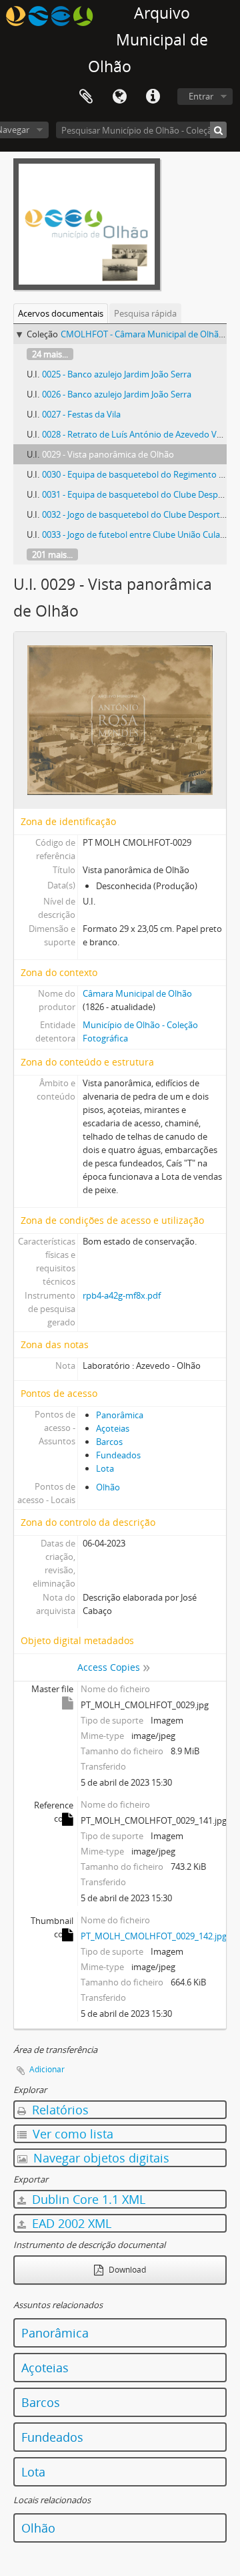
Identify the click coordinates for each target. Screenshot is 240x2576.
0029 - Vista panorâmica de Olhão (108, 454)
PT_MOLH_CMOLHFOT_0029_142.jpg (154, 1936)
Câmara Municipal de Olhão (137, 993)
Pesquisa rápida (145, 313)
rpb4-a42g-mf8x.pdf (122, 1295)
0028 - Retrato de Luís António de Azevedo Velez (137, 434)
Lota (105, 1468)
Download (126, 2270)
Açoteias (113, 1428)
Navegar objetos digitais (100, 2158)
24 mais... (50, 354)
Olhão (108, 1487)
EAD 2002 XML (70, 2223)
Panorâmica (120, 1415)
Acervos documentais (61, 313)
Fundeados (118, 1455)
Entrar (201, 96)
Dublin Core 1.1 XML (87, 2199)
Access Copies (109, 1667)
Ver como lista (71, 2134)
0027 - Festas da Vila (81, 414)
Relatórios (59, 2110)
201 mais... (52, 554)
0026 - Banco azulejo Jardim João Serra (117, 394)
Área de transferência (86, 97)
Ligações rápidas (153, 97)
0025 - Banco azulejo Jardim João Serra (117, 374)
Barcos (109, 1442)
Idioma (119, 97)
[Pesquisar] (218, 130)
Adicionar (47, 2069)
